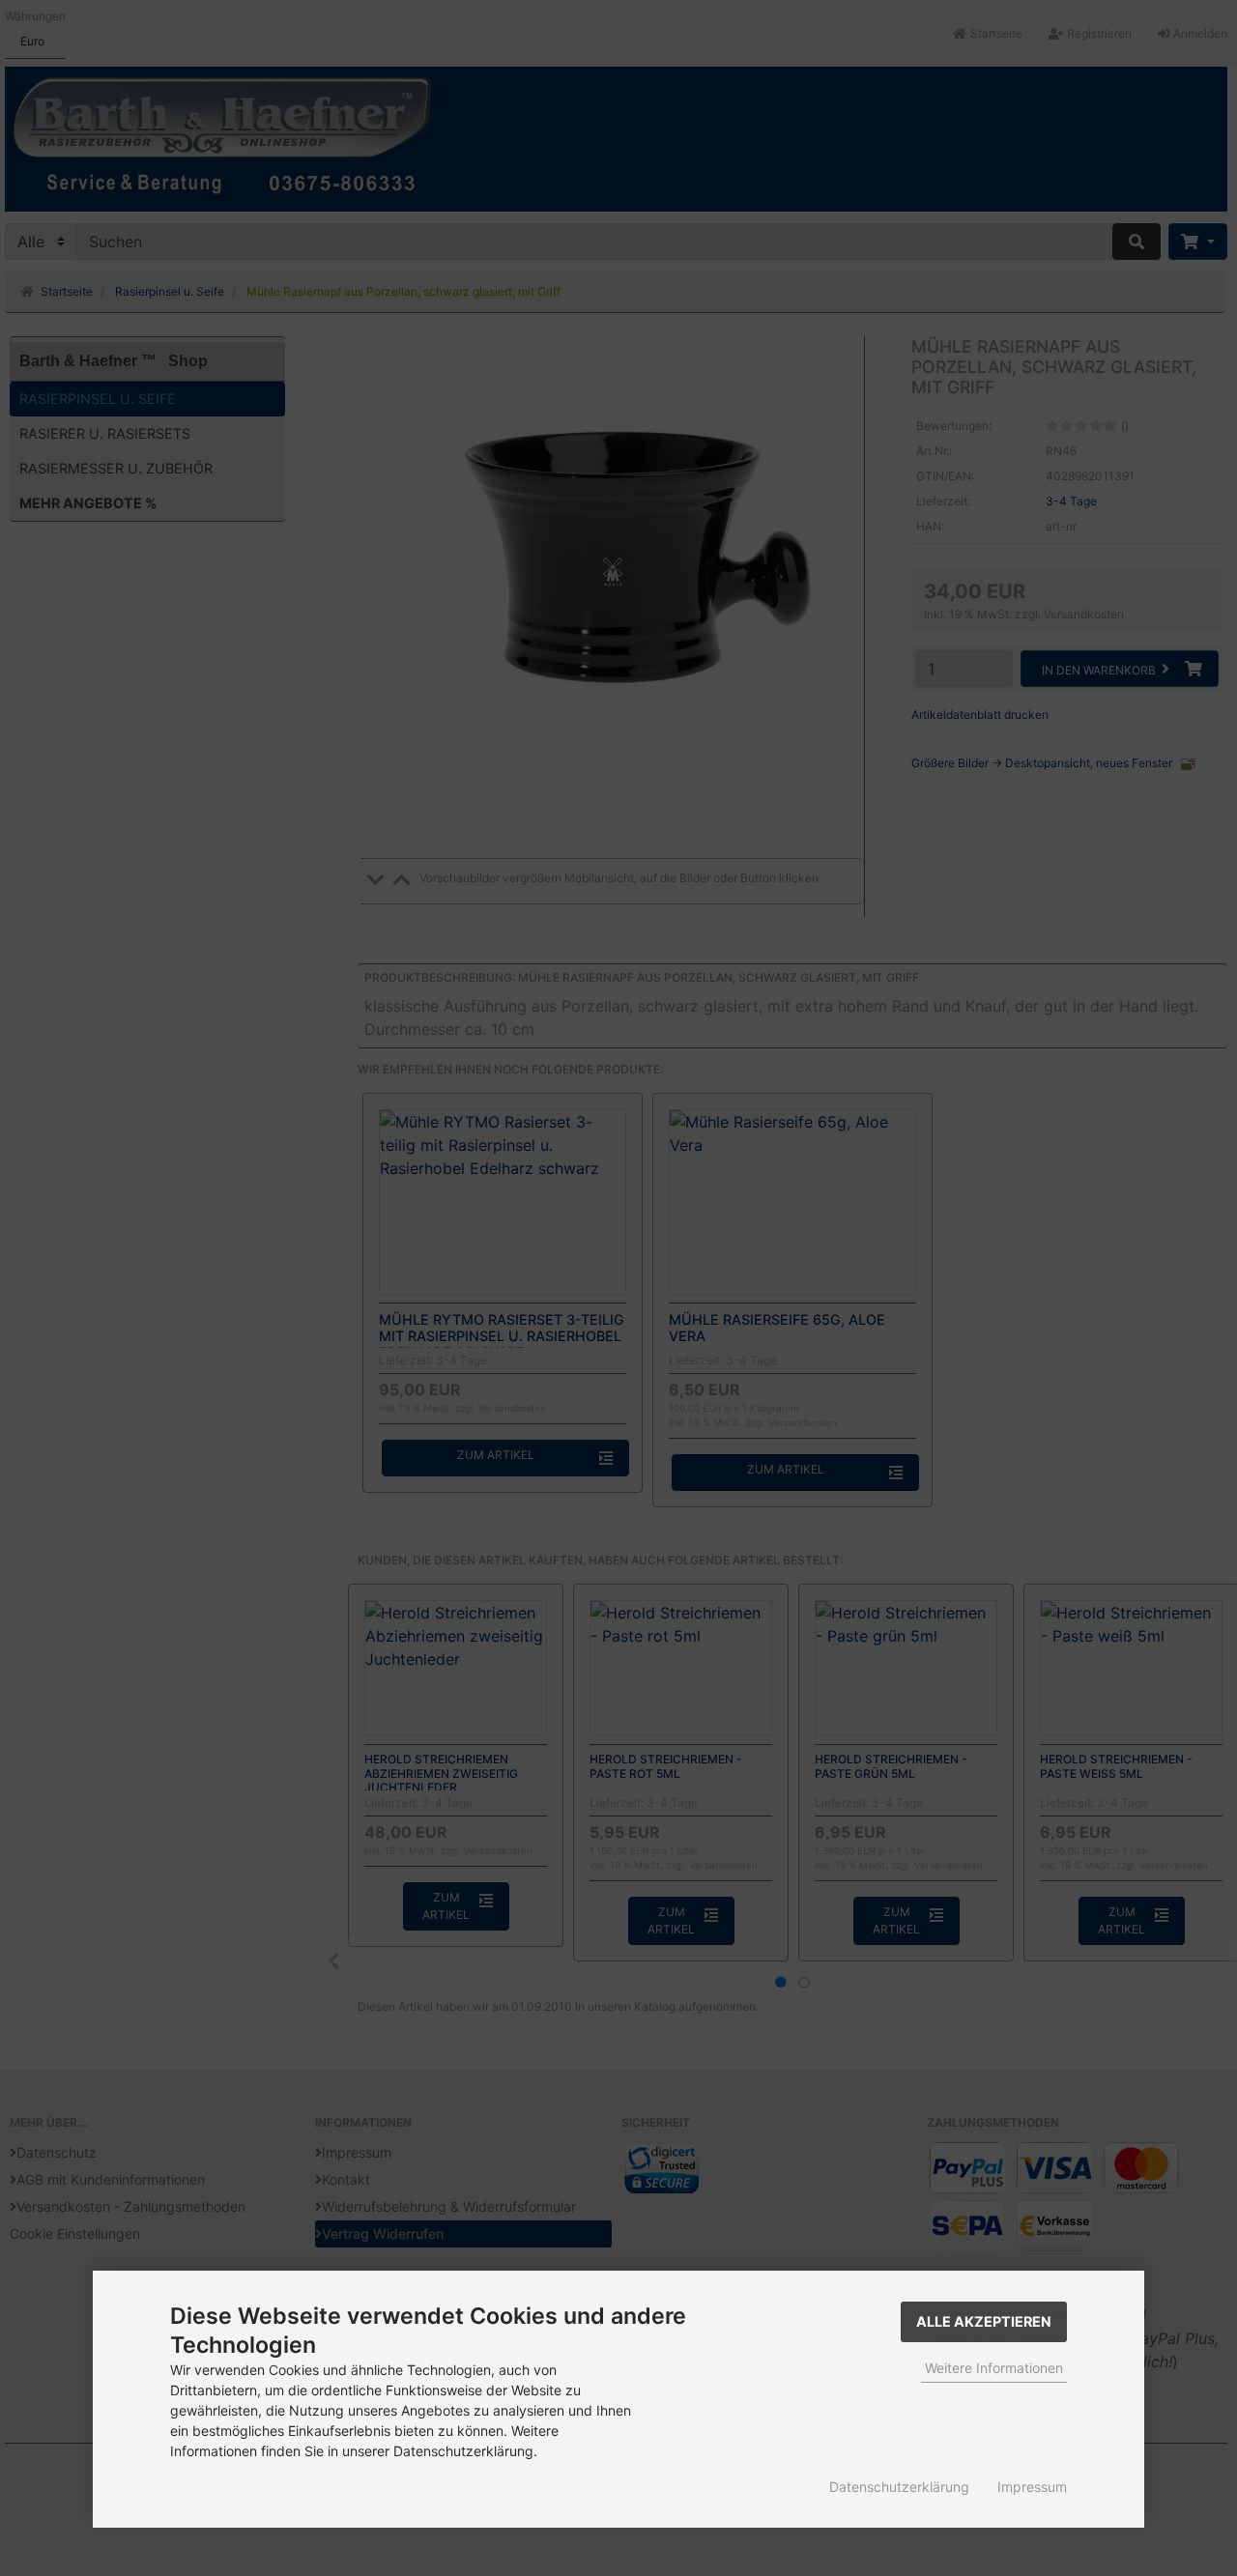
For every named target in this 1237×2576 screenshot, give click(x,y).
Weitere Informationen (994, 2368)
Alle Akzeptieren (984, 2321)
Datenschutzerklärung (899, 2487)
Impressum (1032, 2487)
